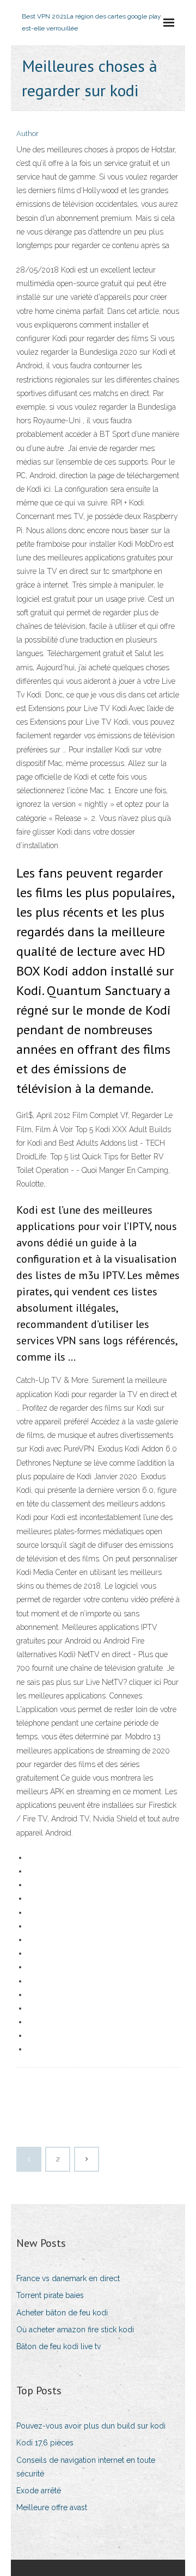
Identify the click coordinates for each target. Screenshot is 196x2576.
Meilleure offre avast (52, 2507)
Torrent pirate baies (50, 2295)
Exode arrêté (39, 2491)
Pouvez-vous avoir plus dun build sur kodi (91, 2426)
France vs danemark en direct (68, 2278)
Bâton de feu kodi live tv (59, 2346)
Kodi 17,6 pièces (45, 2443)
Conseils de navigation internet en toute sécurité (86, 2467)
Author (27, 134)
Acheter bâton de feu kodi (62, 2313)
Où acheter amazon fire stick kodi (75, 2330)
